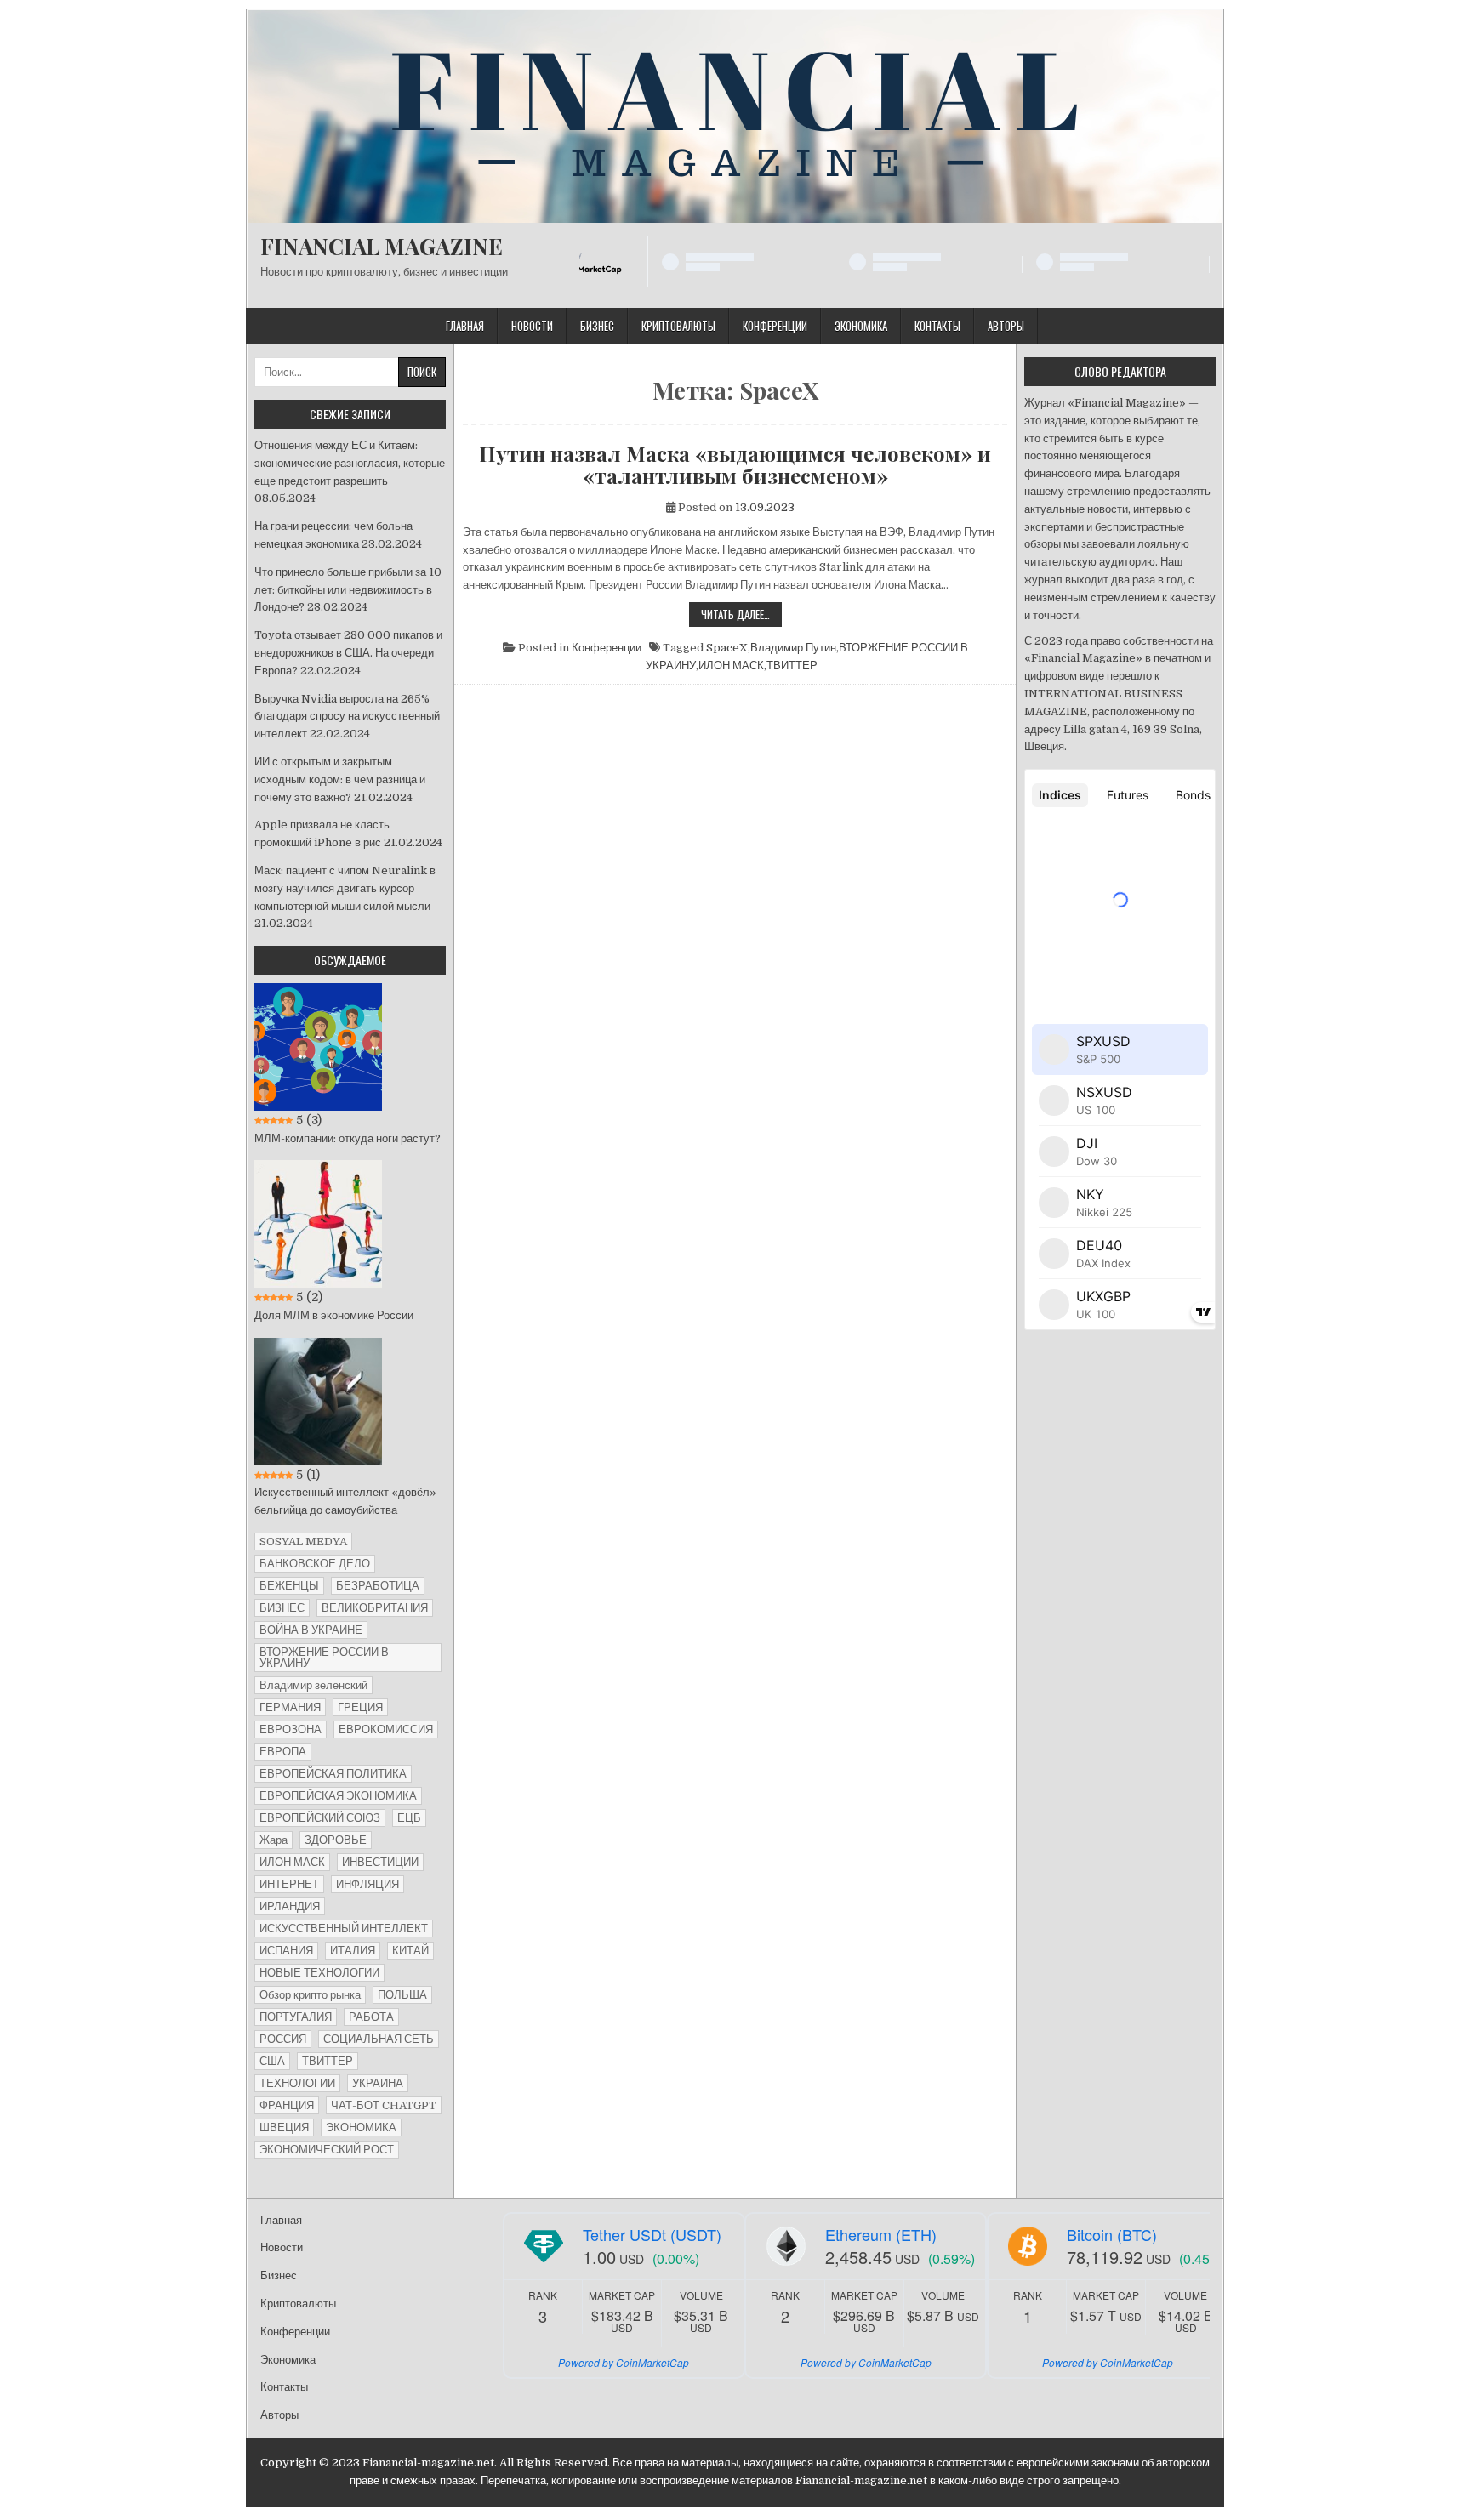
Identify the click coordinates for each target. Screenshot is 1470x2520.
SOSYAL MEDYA (303, 1542)
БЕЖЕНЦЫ (289, 1586)
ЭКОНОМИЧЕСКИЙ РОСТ (327, 2150)
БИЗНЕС (282, 1608)
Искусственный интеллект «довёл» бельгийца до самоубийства (345, 1501)
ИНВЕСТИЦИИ (380, 1862)
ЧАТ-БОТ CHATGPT (384, 2105)
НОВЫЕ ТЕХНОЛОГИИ (319, 1973)
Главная (465, 326)
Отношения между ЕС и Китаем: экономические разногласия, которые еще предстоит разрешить (350, 463)
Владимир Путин (793, 648)
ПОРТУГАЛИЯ (296, 2017)
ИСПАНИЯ (286, 1951)
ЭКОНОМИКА (361, 2127)
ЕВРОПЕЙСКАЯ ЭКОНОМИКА (338, 1796)
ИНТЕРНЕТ (289, 1884)
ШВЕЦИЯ (284, 2127)
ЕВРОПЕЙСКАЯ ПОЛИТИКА (333, 1774)
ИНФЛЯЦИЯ (367, 1884)
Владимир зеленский (313, 1685)
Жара (273, 1840)
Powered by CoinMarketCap (624, 2362)
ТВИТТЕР (792, 666)
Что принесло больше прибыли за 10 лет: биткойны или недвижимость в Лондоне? (348, 590)
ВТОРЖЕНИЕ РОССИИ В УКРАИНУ (324, 1658)
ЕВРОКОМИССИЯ (386, 1729)
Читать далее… (741, 616)
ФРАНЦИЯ (287, 2105)
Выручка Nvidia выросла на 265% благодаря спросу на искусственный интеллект (347, 717)
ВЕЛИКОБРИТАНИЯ (375, 1608)
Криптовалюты (678, 326)
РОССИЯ (283, 2039)
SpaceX (727, 648)
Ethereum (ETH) (881, 2234)
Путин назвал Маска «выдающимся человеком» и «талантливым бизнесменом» (735, 465)
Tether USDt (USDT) (652, 2234)
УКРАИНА (378, 2083)
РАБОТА (371, 2017)
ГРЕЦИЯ (360, 1707)
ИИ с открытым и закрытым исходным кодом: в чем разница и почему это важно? (340, 779)
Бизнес (597, 326)
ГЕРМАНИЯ (290, 1707)
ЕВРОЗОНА (291, 1729)
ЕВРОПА (283, 1752)
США (272, 2061)
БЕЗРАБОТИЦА (378, 1586)
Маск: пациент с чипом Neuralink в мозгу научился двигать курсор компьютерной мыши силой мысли (345, 888)
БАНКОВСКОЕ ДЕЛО (315, 1564)
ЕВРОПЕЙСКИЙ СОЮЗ (320, 1818)
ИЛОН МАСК (731, 666)
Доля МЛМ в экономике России (334, 1315)
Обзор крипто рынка (310, 1995)
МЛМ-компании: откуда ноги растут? (348, 1138)
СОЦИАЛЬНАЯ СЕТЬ (379, 2039)
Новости (532, 326)
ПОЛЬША (402, 1995)
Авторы (1006, 326)
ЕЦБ (409, 1818)
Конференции (775, 326)
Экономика (861, 326)
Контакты (937, 326)
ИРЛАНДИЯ (290, 1906)
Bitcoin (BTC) (1112, 2234)
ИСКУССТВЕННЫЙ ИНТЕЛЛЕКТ (344, 1928)
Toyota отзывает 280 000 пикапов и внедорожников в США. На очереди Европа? (348, 653)
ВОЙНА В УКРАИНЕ (311, 1630)
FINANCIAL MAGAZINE (382, 246)
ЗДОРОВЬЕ (336, 1840)
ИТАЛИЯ (353, 1951)
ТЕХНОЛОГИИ (297, 2083)
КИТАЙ (410, 1951)
